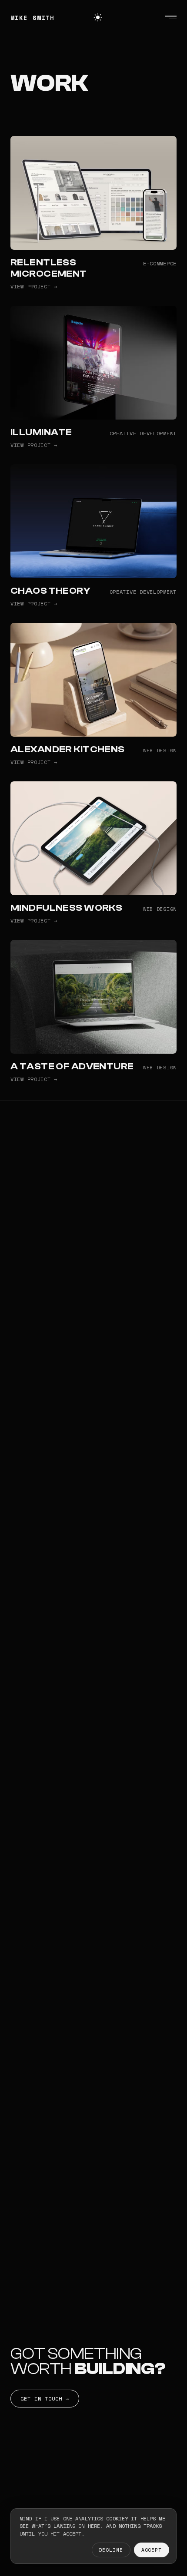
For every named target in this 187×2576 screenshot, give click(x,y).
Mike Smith (32, 18)
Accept (152, 2550)
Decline (111, 2550)
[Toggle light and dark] (98, 17)
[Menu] (171, 17)
